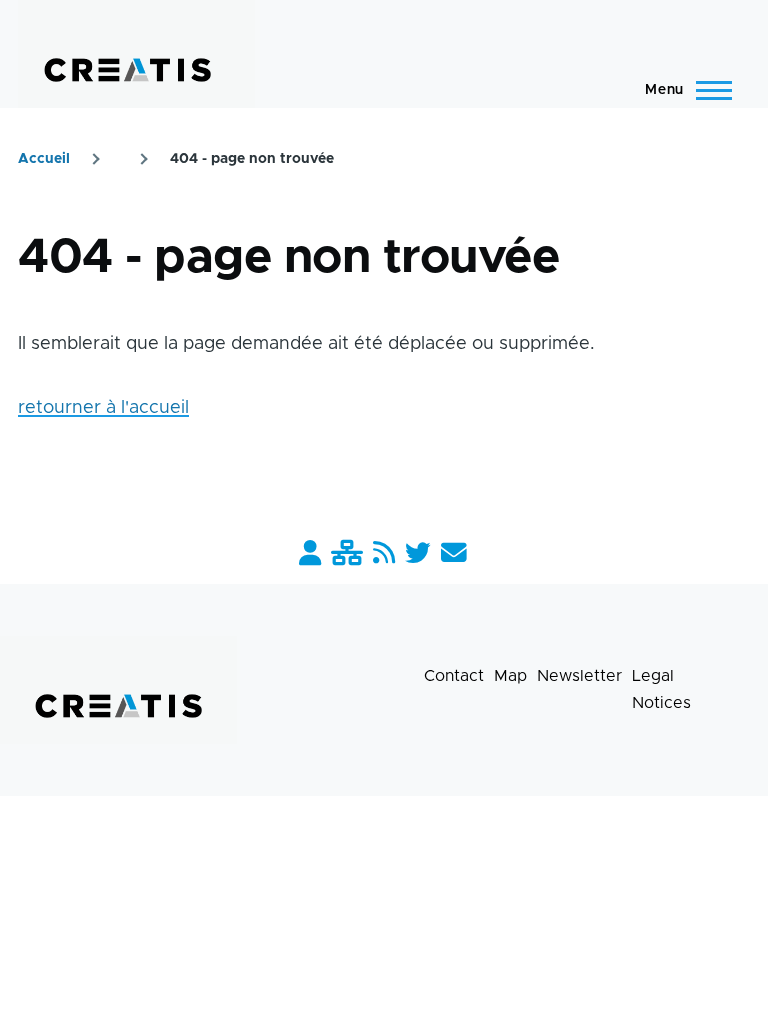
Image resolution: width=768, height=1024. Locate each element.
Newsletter (579, 676)
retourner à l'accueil (103, 408)
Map (510, 676)
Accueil (44, 159)
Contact (454, 676)
